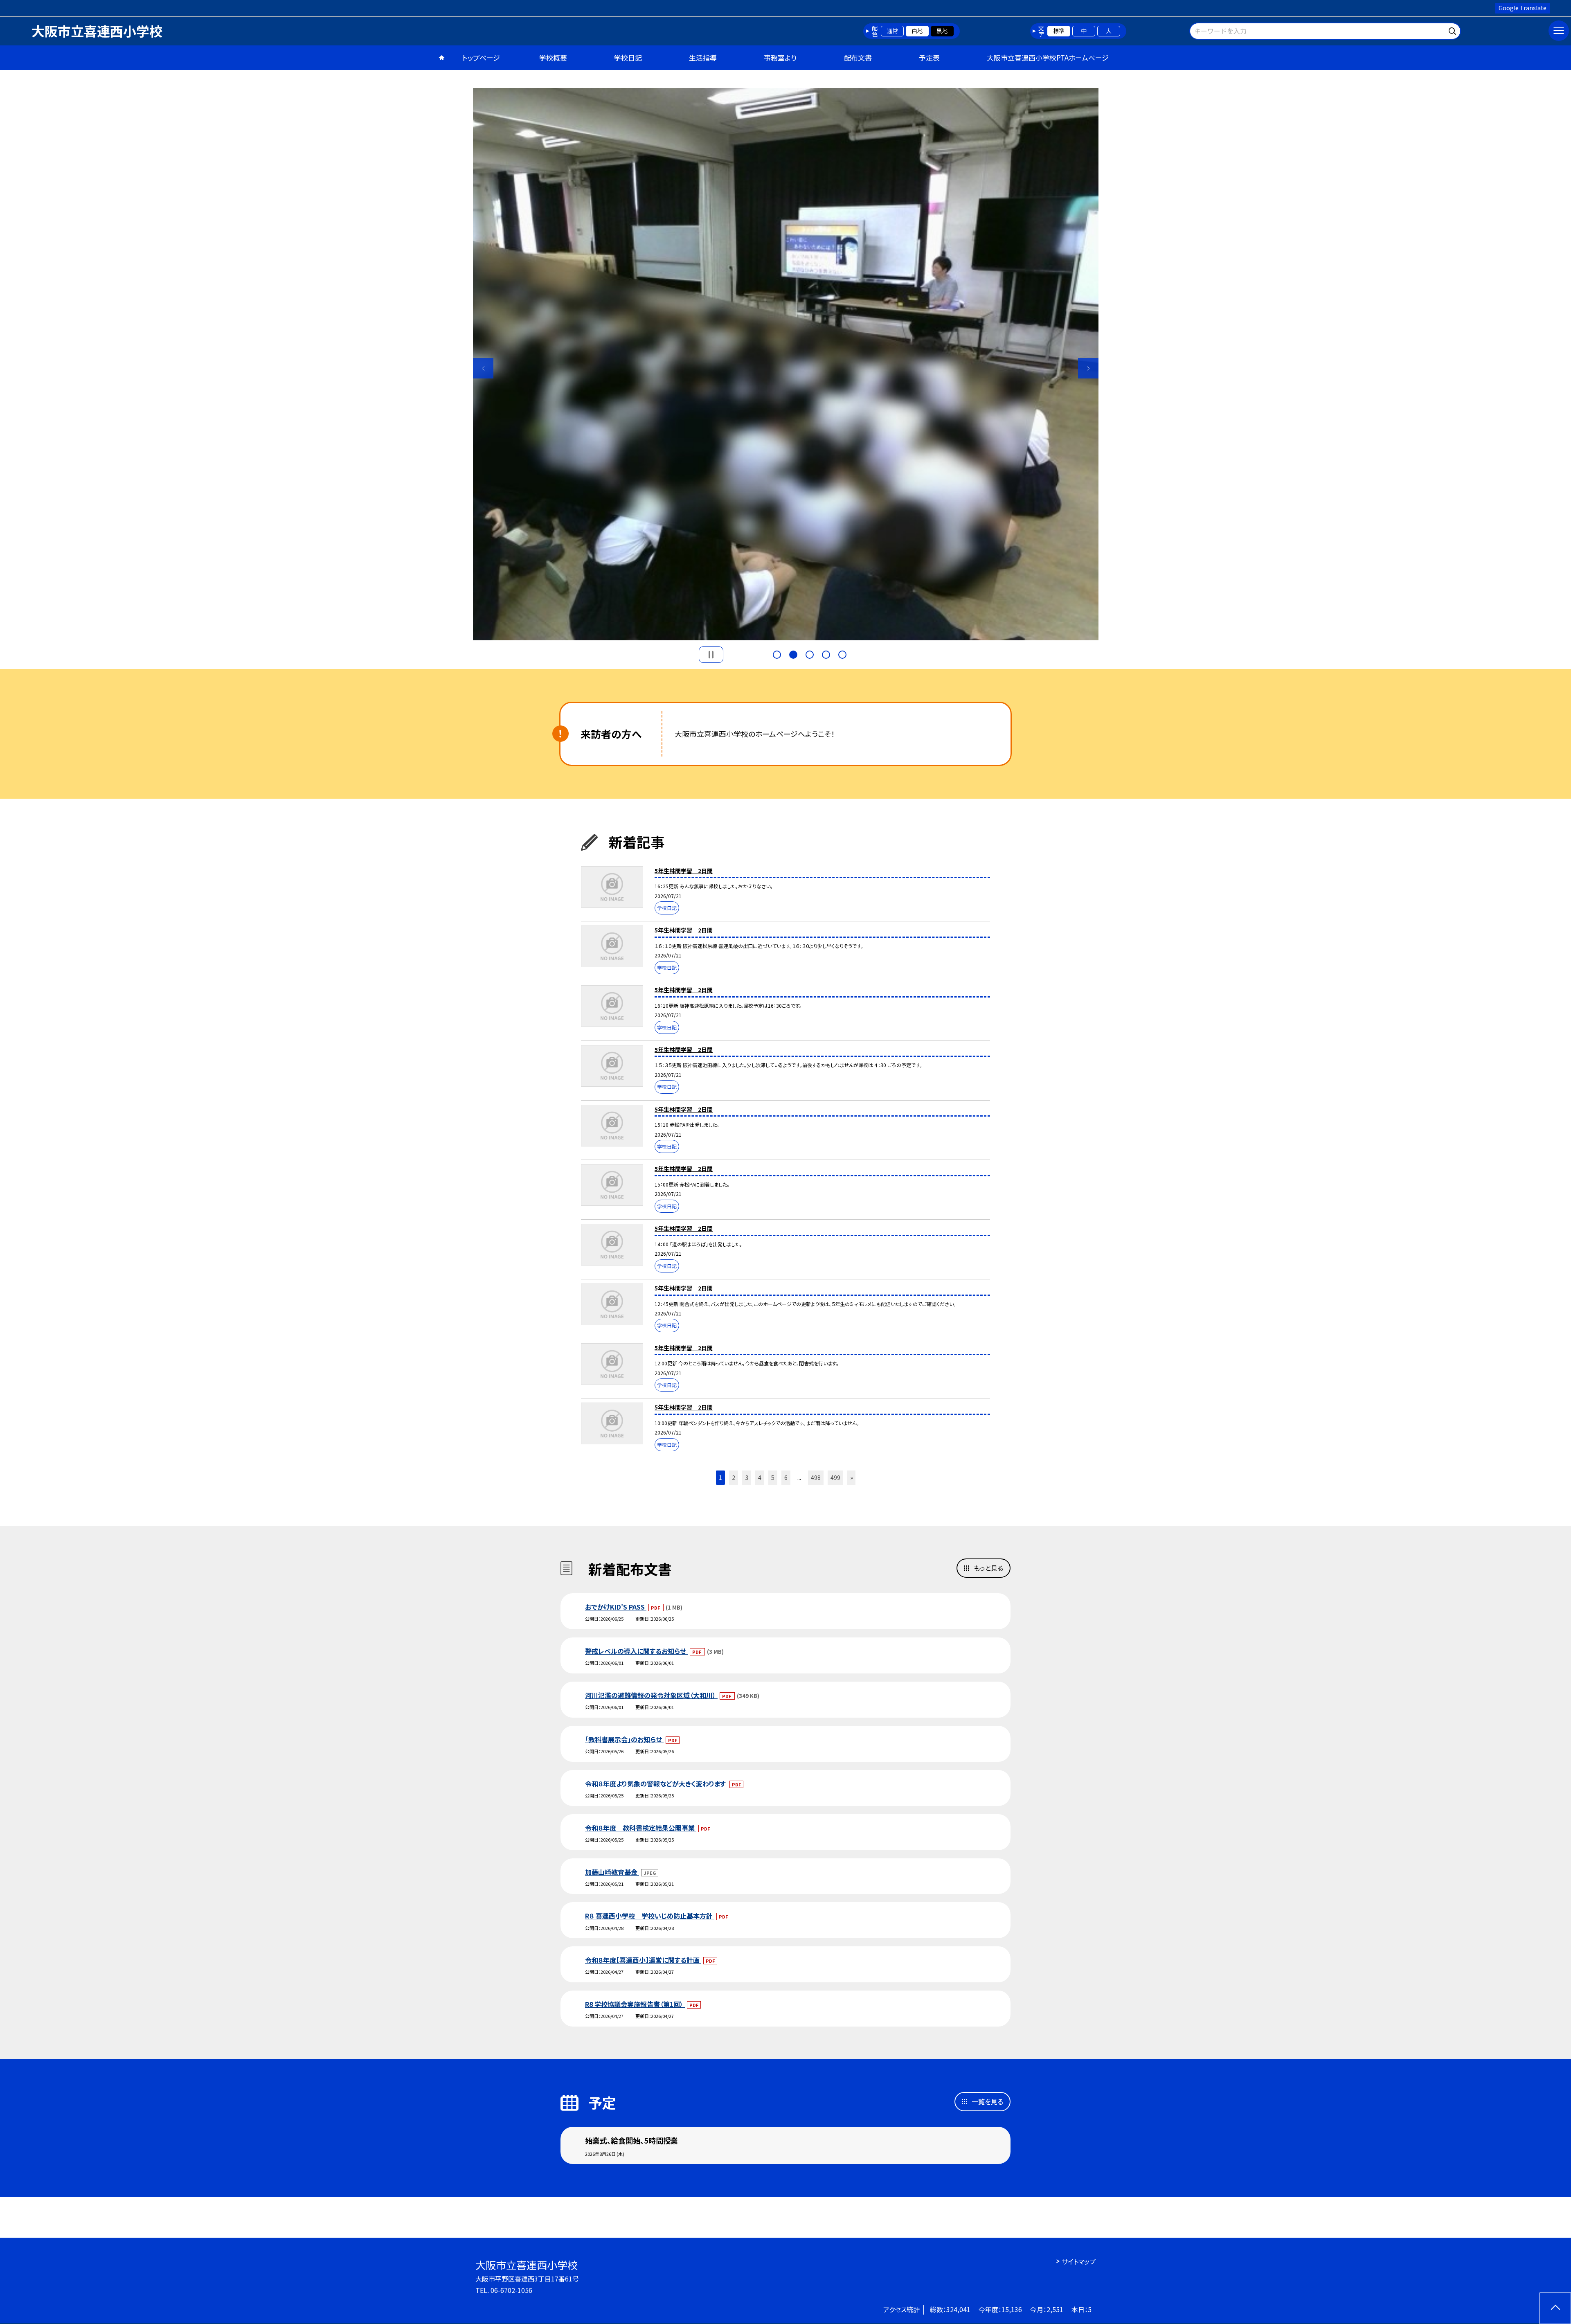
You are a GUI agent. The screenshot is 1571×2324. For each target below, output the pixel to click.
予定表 (929, 57)
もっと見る (988, 1568)
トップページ (481, 57)
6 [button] (786, 1477)
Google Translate (1523, 8)
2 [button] (793, 655)
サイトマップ (1079, 2261)
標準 (1059, 31)
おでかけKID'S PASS (616, 1607)
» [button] (852, 1477)
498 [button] (816, 1477)
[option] (785, 364)
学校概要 (553, 57)
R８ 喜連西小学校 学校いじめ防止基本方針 (650, 1916)
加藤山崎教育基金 (612, 1872)
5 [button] (842, 655)
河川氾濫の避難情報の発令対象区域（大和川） (651, 1695)
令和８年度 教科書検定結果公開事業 (641, 1828)
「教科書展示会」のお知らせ (624, 1739)
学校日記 (628, 57)
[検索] (1453, 30)
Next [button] (1088, 368)
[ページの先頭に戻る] (1555, 2308)
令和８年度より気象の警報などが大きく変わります (656, 1784)
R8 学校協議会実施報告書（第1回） (635, 2004)
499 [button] (835, 1477)
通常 (892, 31)
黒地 (942, 31)
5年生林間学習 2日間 (684, 871)
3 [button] (810, 655)
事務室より (780, 57)
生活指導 (703, 57)
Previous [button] (483, 368)
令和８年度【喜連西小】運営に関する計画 (643, 1960)
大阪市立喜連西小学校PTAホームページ (1048, 57)
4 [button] (826, 655)
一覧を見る (987, 2101)
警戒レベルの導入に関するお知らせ (636, 1651)
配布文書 (858, 57)
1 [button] (777, 655)
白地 (917, 31)
